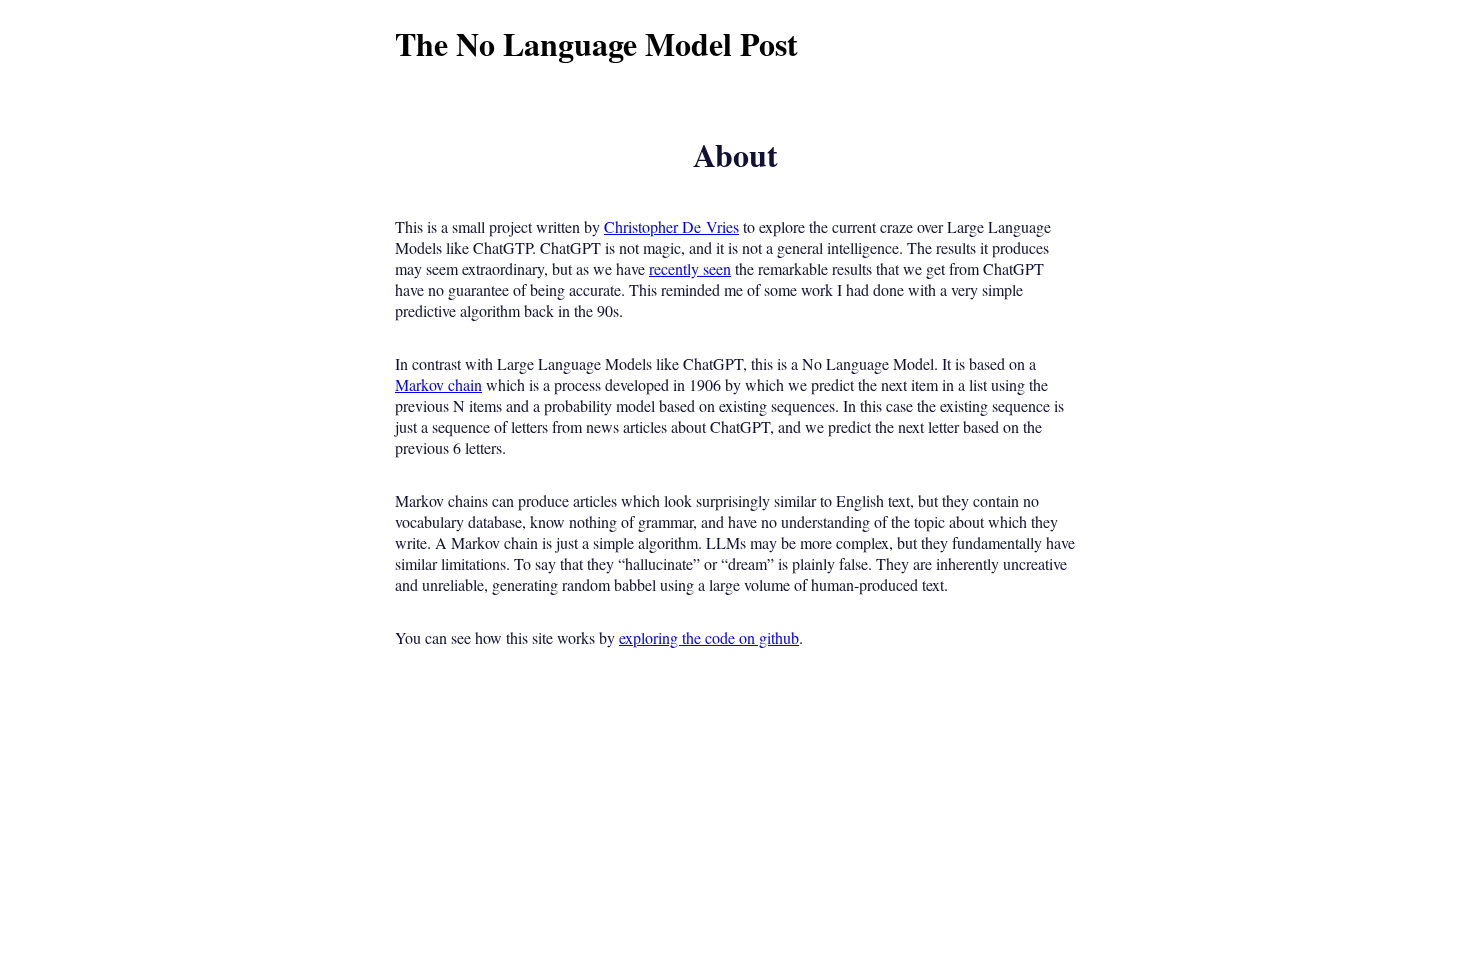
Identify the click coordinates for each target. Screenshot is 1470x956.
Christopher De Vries (671, 226)
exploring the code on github (709, 637)
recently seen (690, 268)
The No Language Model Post (596, 43)
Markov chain (438, 384)
